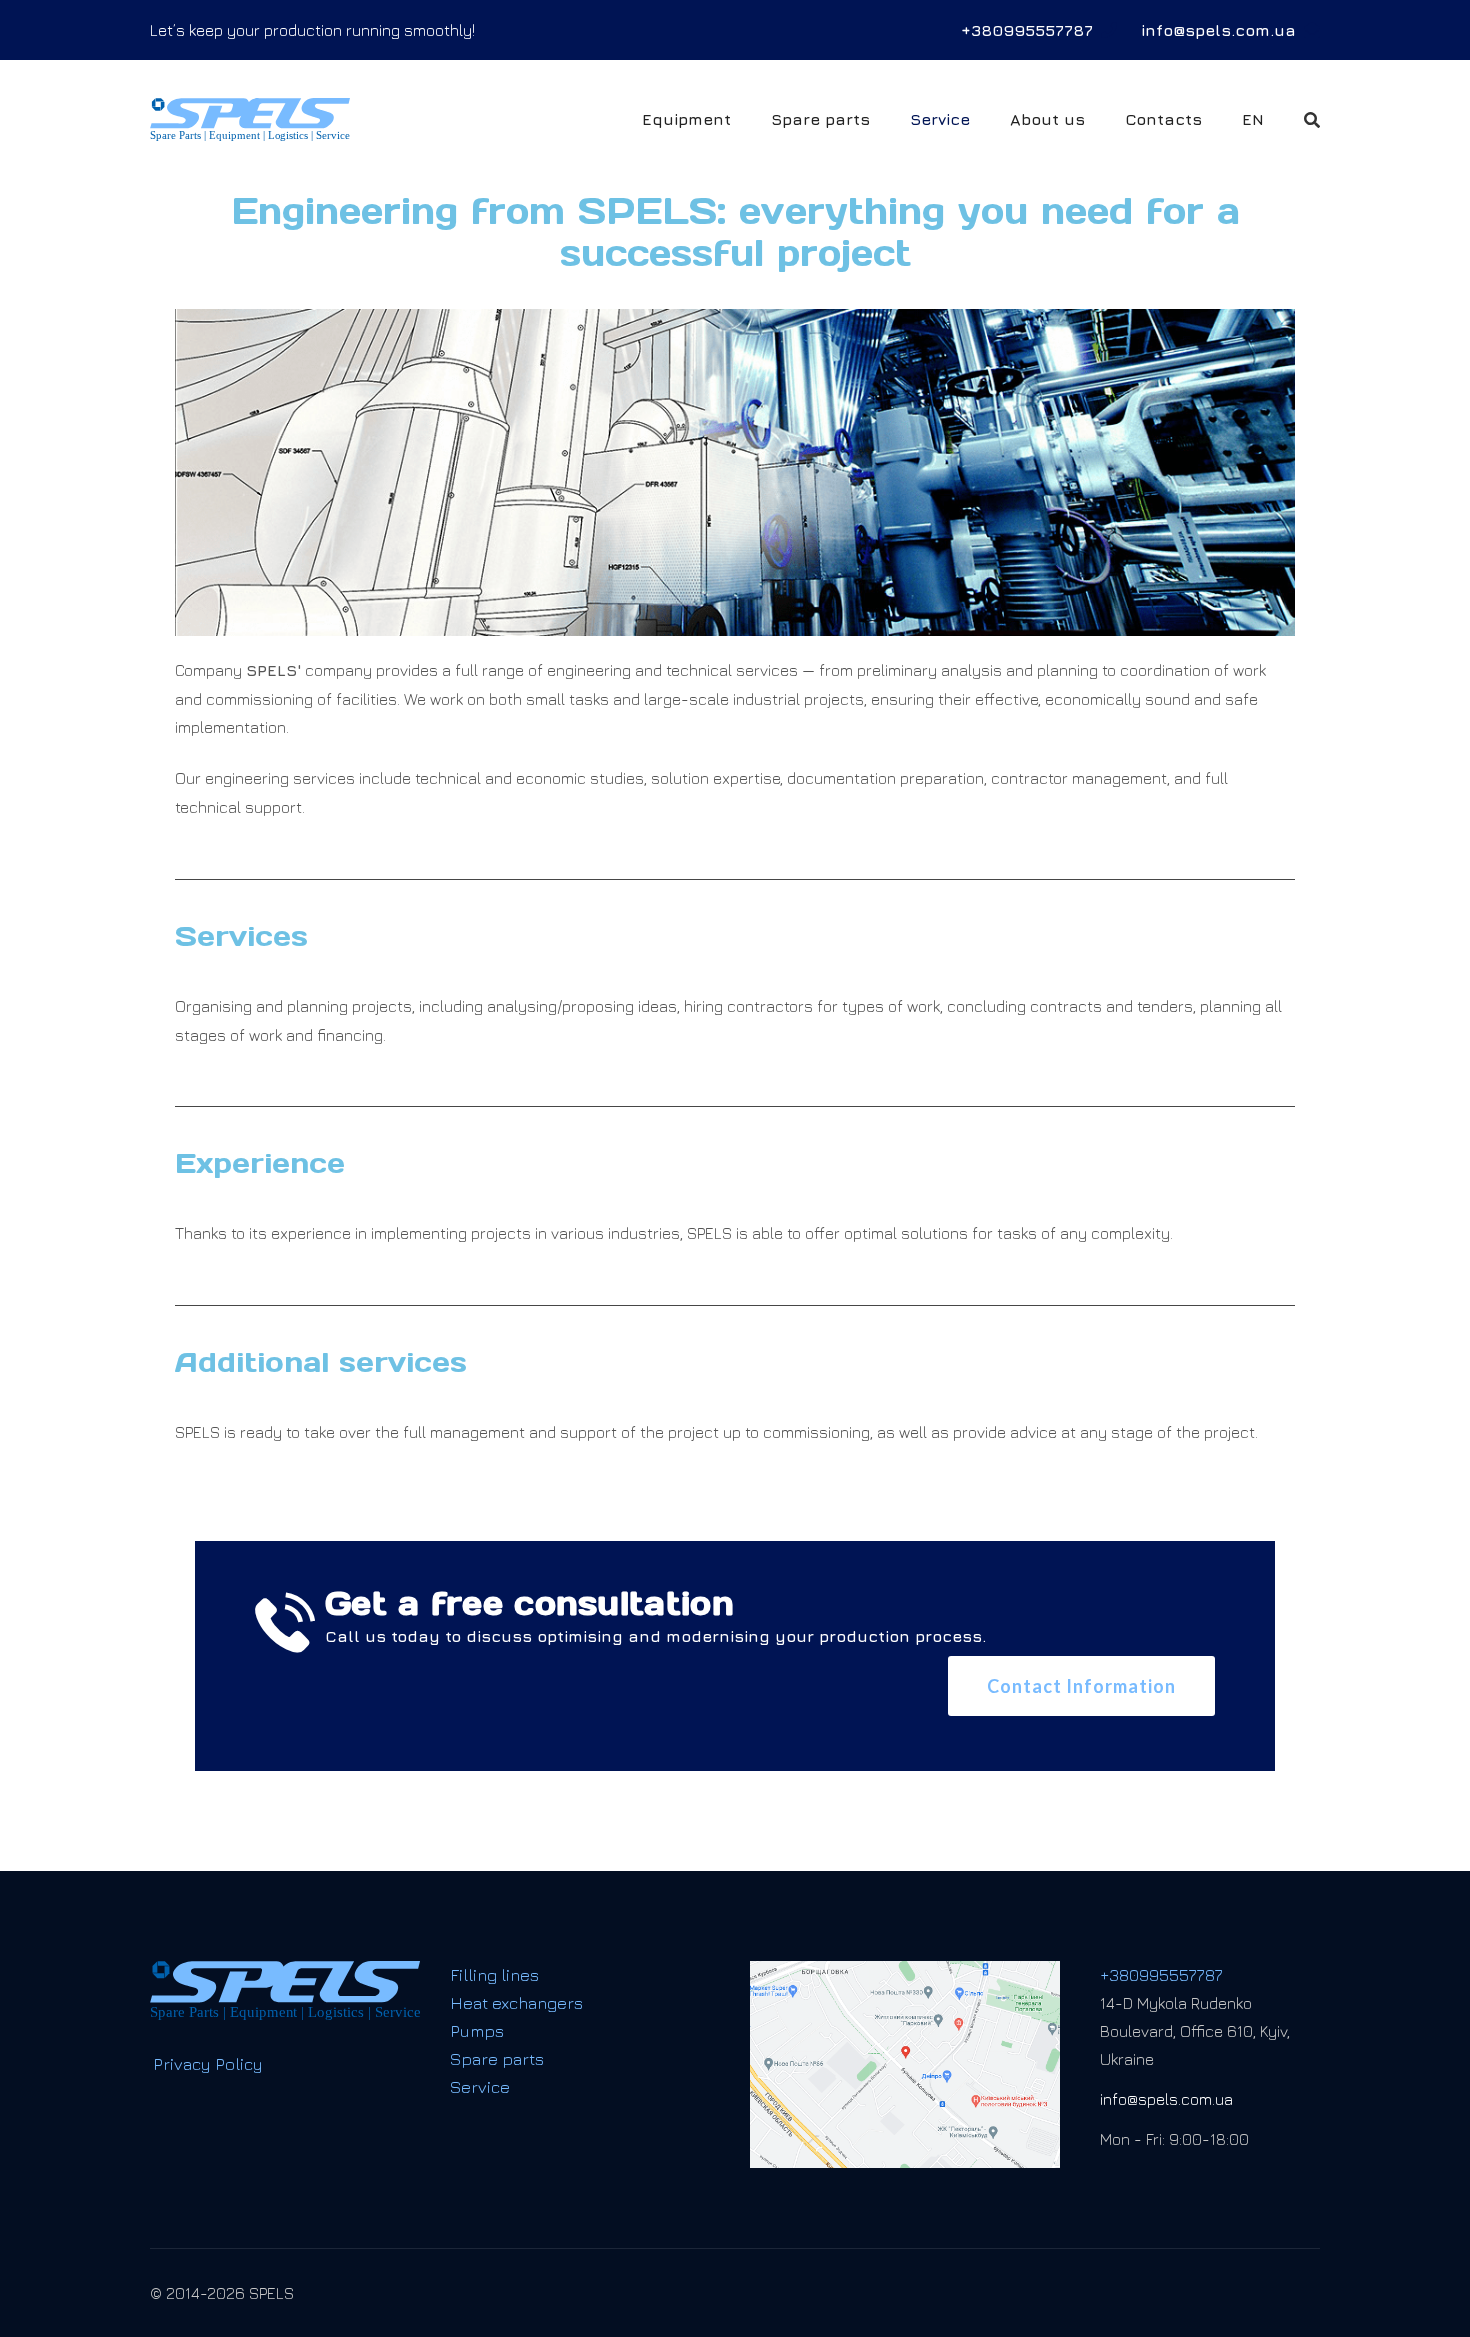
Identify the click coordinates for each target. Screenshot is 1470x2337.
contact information (1081, 1686)
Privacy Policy (208, 2065)
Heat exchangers (516, 2003)
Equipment (686, 119)
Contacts (1163, 119)
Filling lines (494, 1975)
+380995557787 (1027, 30)
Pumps (477, 2031)
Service (940, 119)
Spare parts (820, 119)
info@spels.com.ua (1218, 30)
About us (1047, 119)
